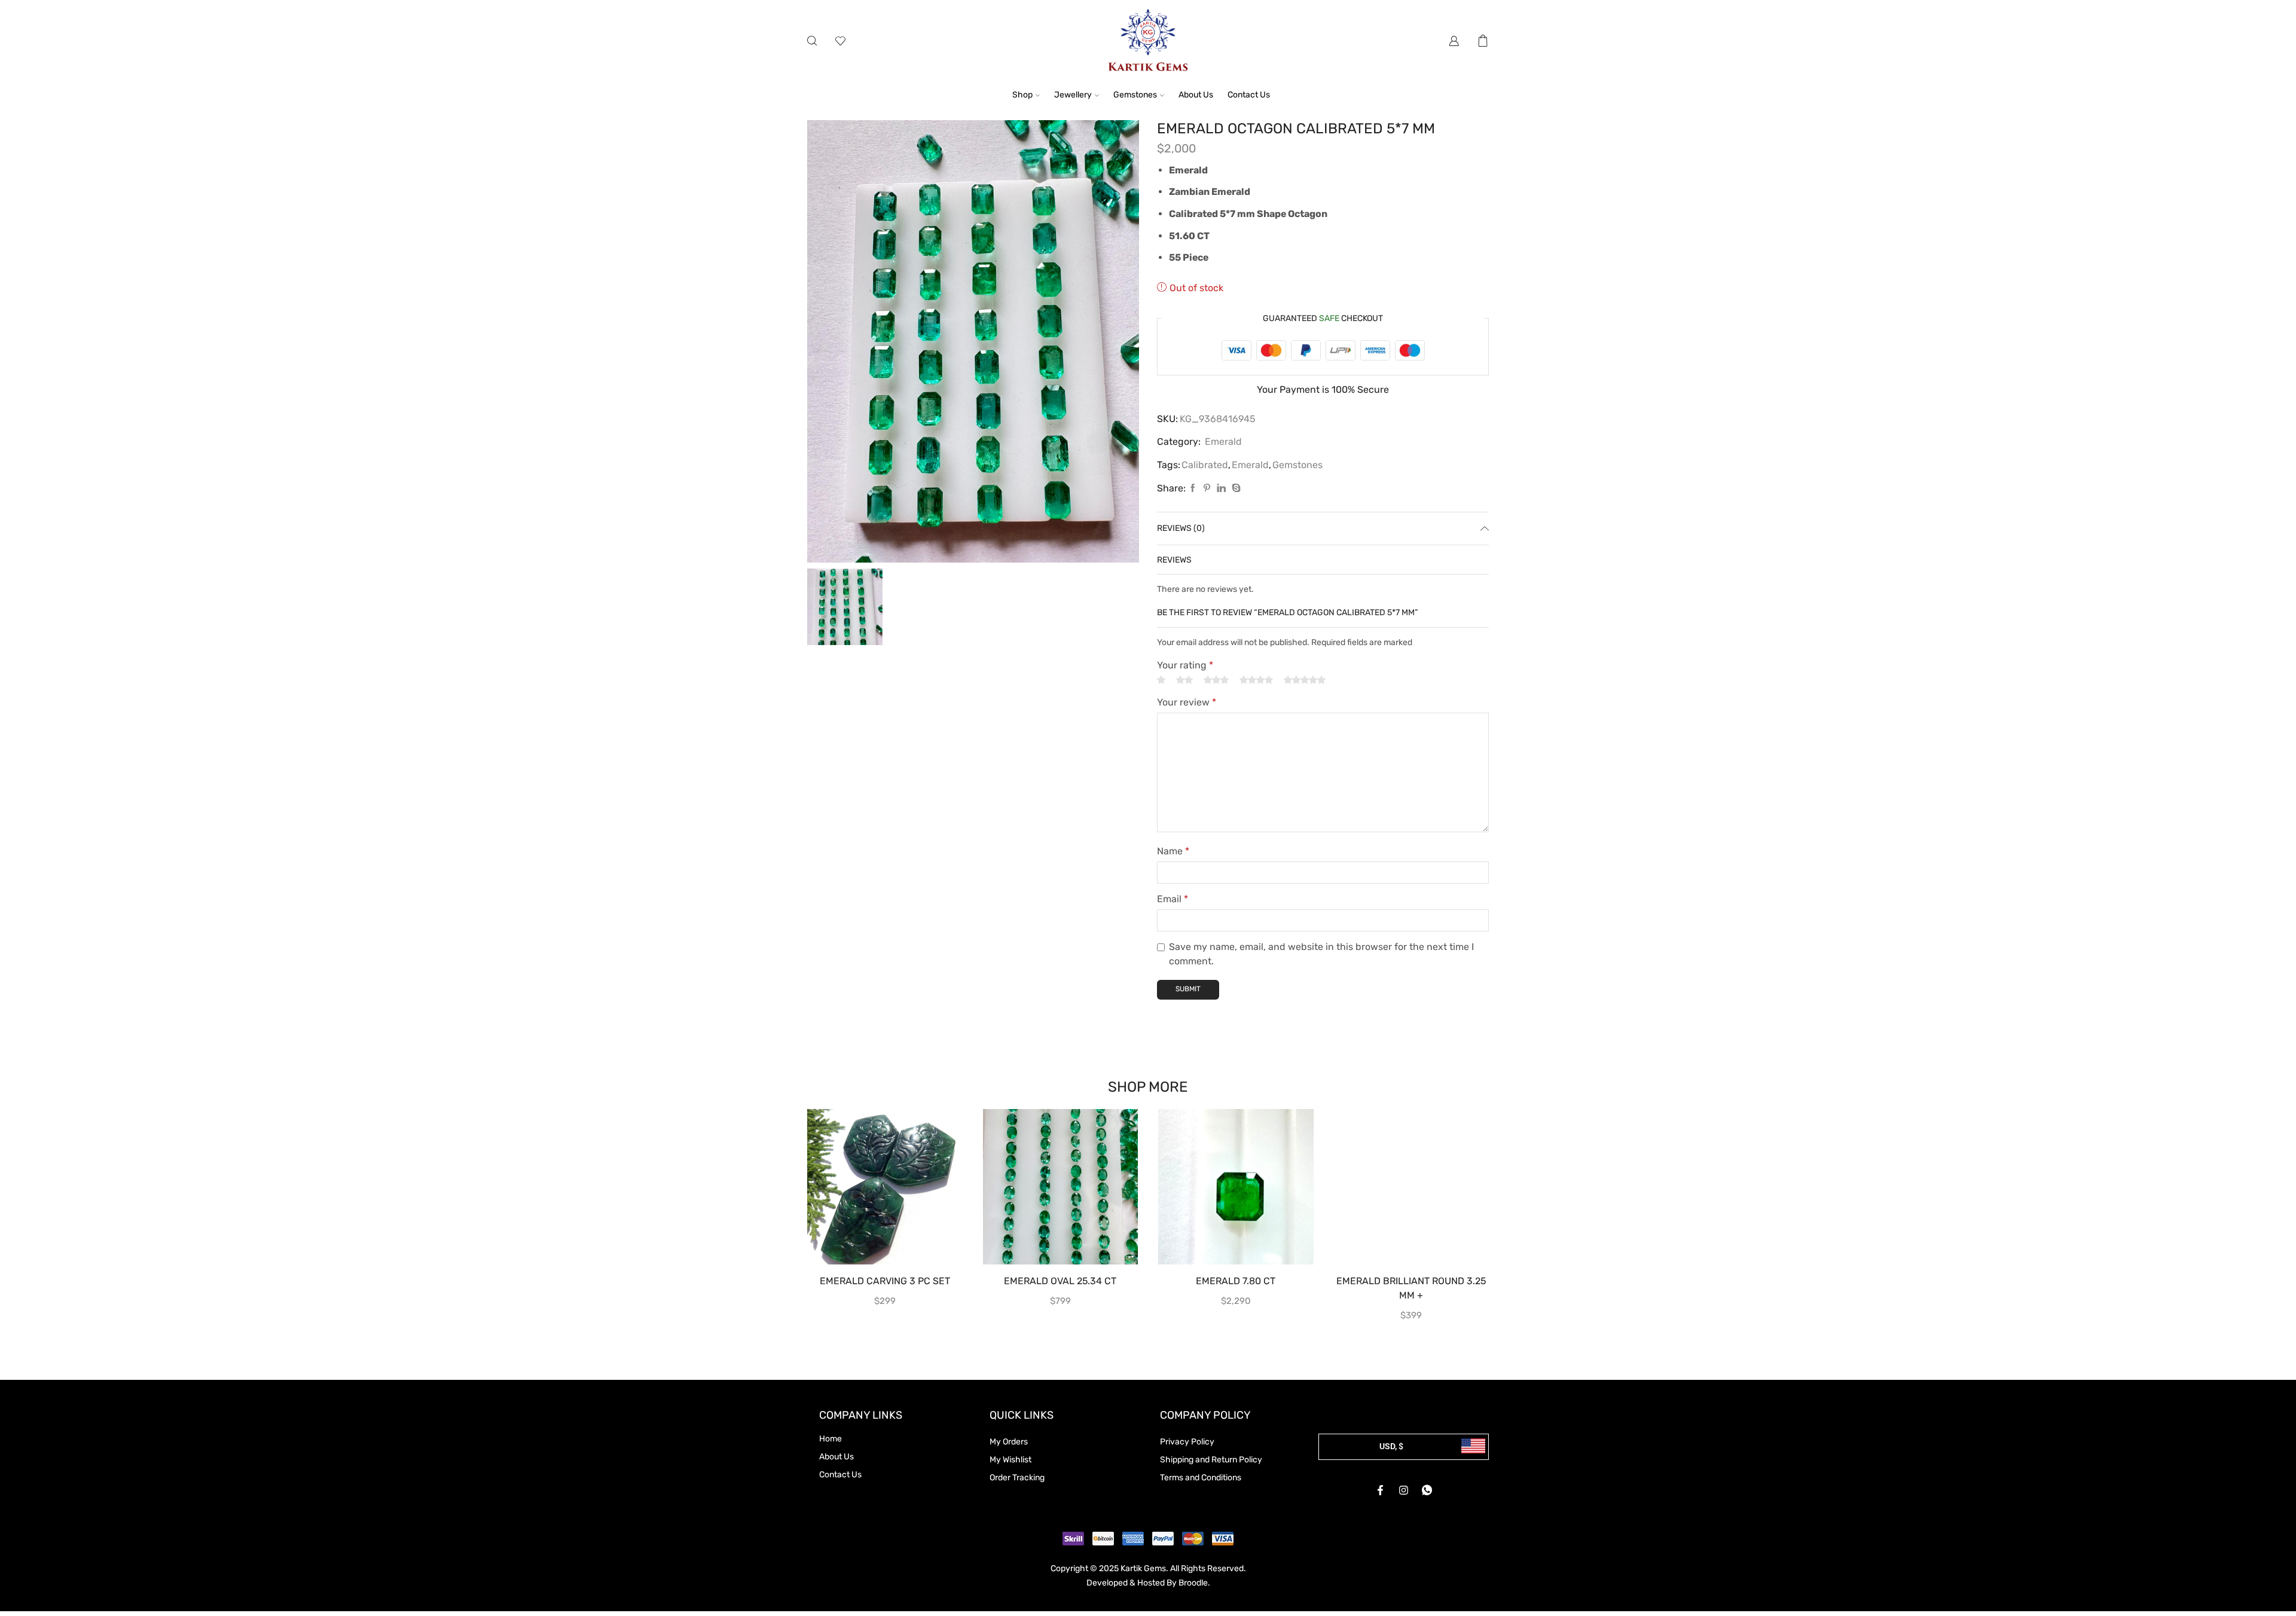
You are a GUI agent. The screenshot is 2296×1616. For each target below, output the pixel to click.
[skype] (1235, 489)
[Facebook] (1193, 489)
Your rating (1185, 665)
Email (1173, 899)
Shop (1022, 95)
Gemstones (1135, 95)
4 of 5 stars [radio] (1256, 680)
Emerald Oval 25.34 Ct (1060, 1281)
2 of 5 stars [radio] (1184, 680)
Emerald (1223, 442)
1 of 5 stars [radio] (1161, 680)
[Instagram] (1404, 1490)
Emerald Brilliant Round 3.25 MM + (1411, 1288)
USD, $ (1391, 1446)
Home (831, 1439)
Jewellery (1073, 95)
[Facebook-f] (1381, 1490)
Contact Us (1249, 95)
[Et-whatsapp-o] (1427, 1490)
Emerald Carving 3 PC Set (885, 1281)
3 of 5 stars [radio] (1216, 680)
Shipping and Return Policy (1211, 1460)
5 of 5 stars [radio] (1305, 680)
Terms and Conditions (1201, 1478)
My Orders (1009, 1442)
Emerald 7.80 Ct (1236, 1281)
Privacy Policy (1187, 1442)
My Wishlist (1010, 1460)
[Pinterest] (1207, 489)
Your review (1187, 702)
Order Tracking (1017, 1478)
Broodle (1193, 1583)
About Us (1196, 95)
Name (1173, 851)
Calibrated (1205, 465)
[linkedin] (1221, 489)
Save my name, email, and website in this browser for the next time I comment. (1321, 954)
